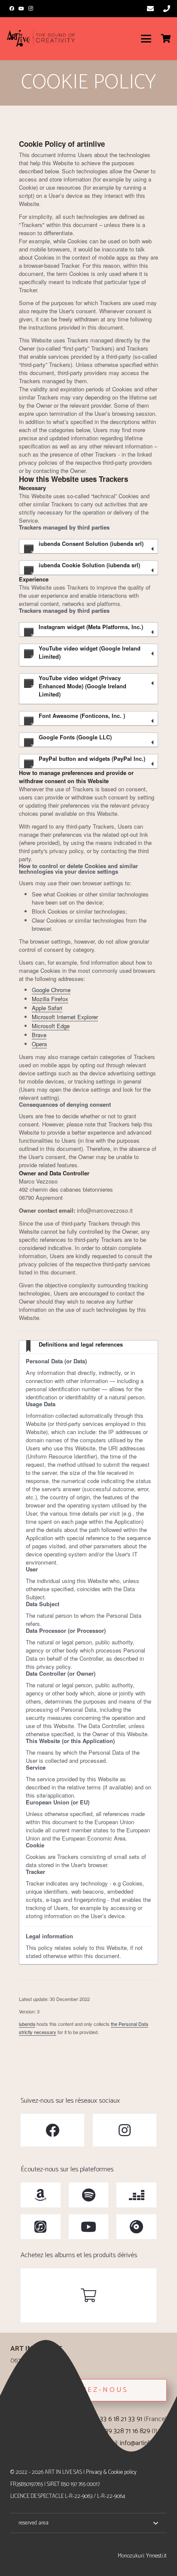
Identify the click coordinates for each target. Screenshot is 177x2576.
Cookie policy (122, 2472)
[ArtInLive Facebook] (52, 2130)
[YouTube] (21, 9)
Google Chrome (51, 990)
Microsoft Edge (51, 1026)
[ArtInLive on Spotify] (89, 2195)
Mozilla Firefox (50, 999)
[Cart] (166, 39)
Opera (39, 1044)
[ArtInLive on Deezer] (136, 2195)
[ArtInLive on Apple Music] (41, 2227)
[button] (146, 39)
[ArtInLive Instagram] (125, 2130)
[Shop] (88, 2295)
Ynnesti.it (156, 2556)
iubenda (27, 2024)
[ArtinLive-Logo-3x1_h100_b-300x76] (41, 39)
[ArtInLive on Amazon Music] (41, 2195)
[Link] (150, 8)
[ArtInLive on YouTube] (89, 2227)
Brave (39, 1035)
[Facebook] (12, 9)
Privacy (94, 2472)
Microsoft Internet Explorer (65, 1017)
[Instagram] (31, 9)
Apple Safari (47, 1008)
